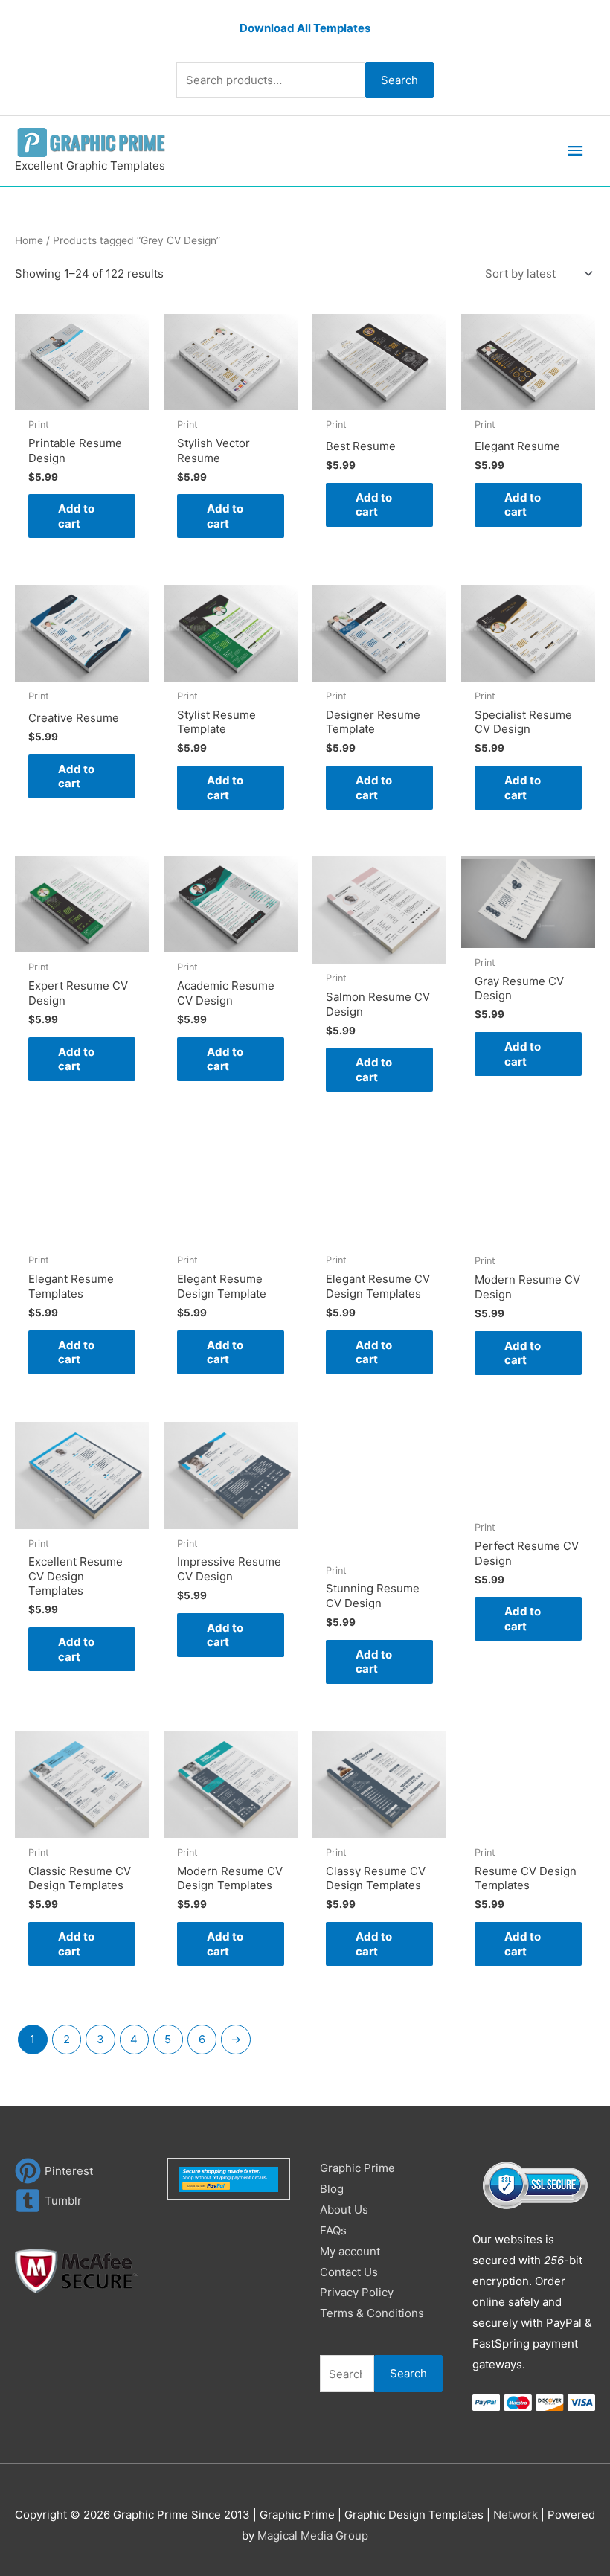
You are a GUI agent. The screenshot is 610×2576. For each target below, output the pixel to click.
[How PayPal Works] (229, 2178)
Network (516, 2515)
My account (350, 2251)
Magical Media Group (313, 2535)
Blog (332, 2189)
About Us (344, 2210)
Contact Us (349, 2272)
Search (399, 80)
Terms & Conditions (372, 2313)
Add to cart (76, 516)
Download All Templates (305, 28)
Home (29, 240)
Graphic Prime (357, 2168)
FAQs (333, 2230)
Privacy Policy (357, 2292)
